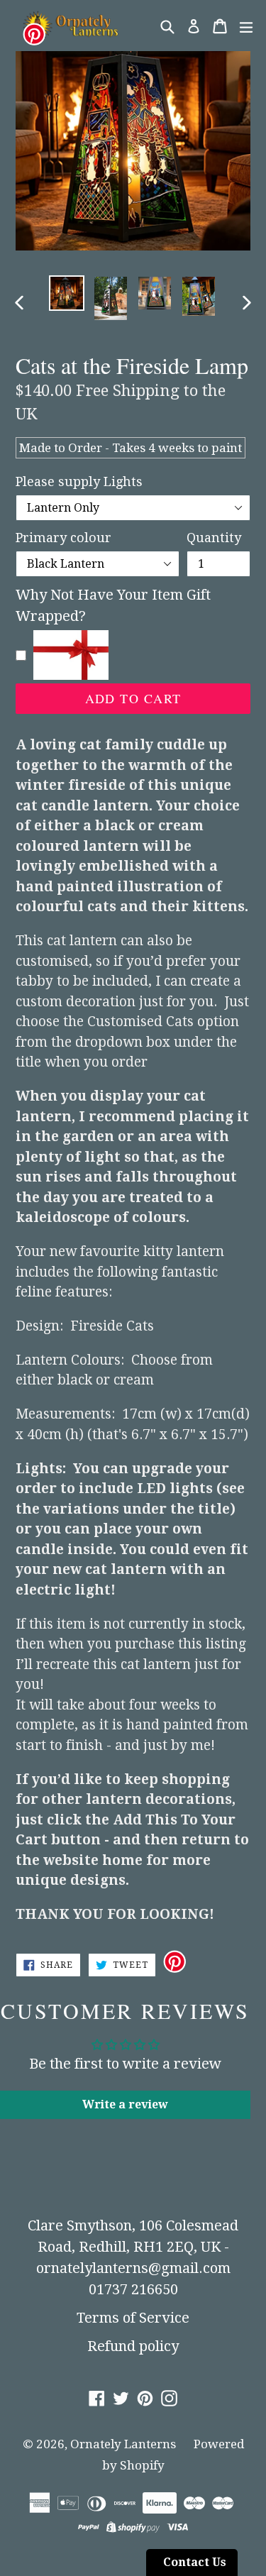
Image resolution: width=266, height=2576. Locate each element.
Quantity (214, 538)
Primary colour (63, 538)
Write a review (125, 2104)
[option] (67, 293)
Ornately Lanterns (123, 2444)
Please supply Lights (79, 481)
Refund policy (133, 2346)
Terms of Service (133, 2318)
